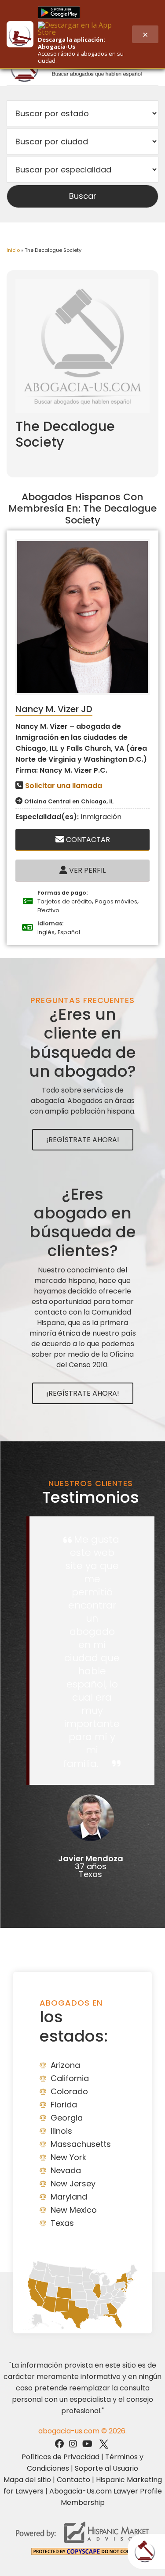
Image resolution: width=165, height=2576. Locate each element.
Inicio (13, 250)
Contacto (73, 2480)
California (70, 2078)
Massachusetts (81, 2144)
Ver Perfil (86, 870)
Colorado (69, 2091)
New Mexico (74, 2210)
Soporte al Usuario (106, 2468)
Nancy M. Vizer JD (54, 709)
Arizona (65, 2065)
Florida (64, 2105)
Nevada (66, 2170)
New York (68, 2157)
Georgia (67, 2118)
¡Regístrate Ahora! (83, 1140)
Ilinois (61, 2131)
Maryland (69, 2197)
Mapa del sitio (27, 2480)
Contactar (87, 840)
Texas (62, 2223)
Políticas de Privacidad (60, 2457)
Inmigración (101, 817)
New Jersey (73, 2184)
